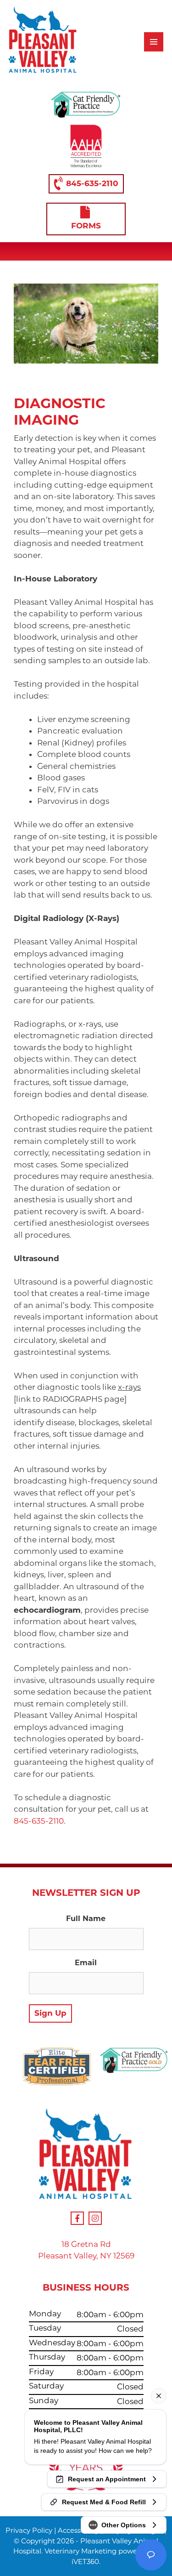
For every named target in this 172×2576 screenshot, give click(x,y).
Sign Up (50, 2013)
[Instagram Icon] (95, 2218)
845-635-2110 (92, 183)
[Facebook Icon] (77, 2218)
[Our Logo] (43, 42)
